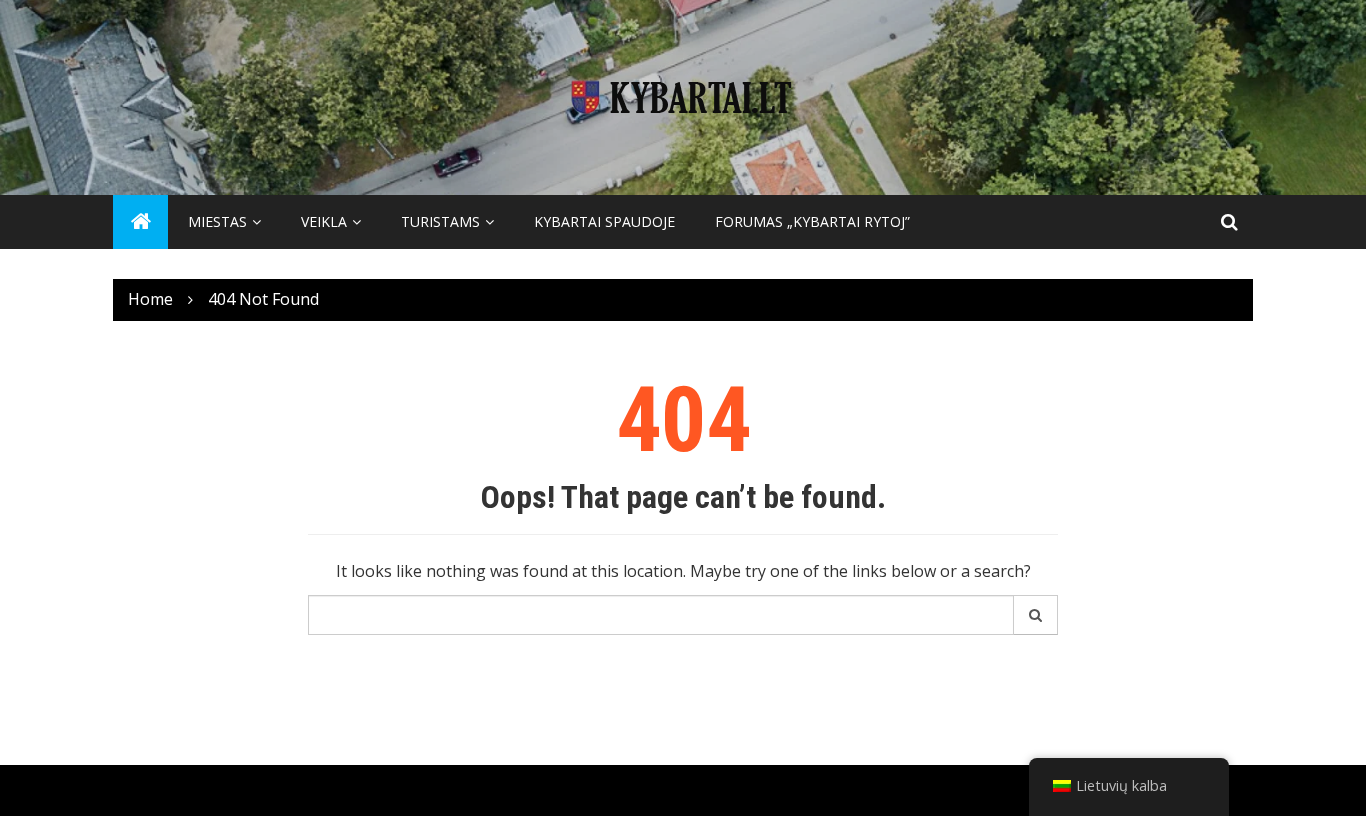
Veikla (324, 221)
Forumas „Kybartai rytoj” (812, 221)
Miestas (217, 221)
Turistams (440, 221)
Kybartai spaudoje (604, 221)
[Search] (1036, 615)
